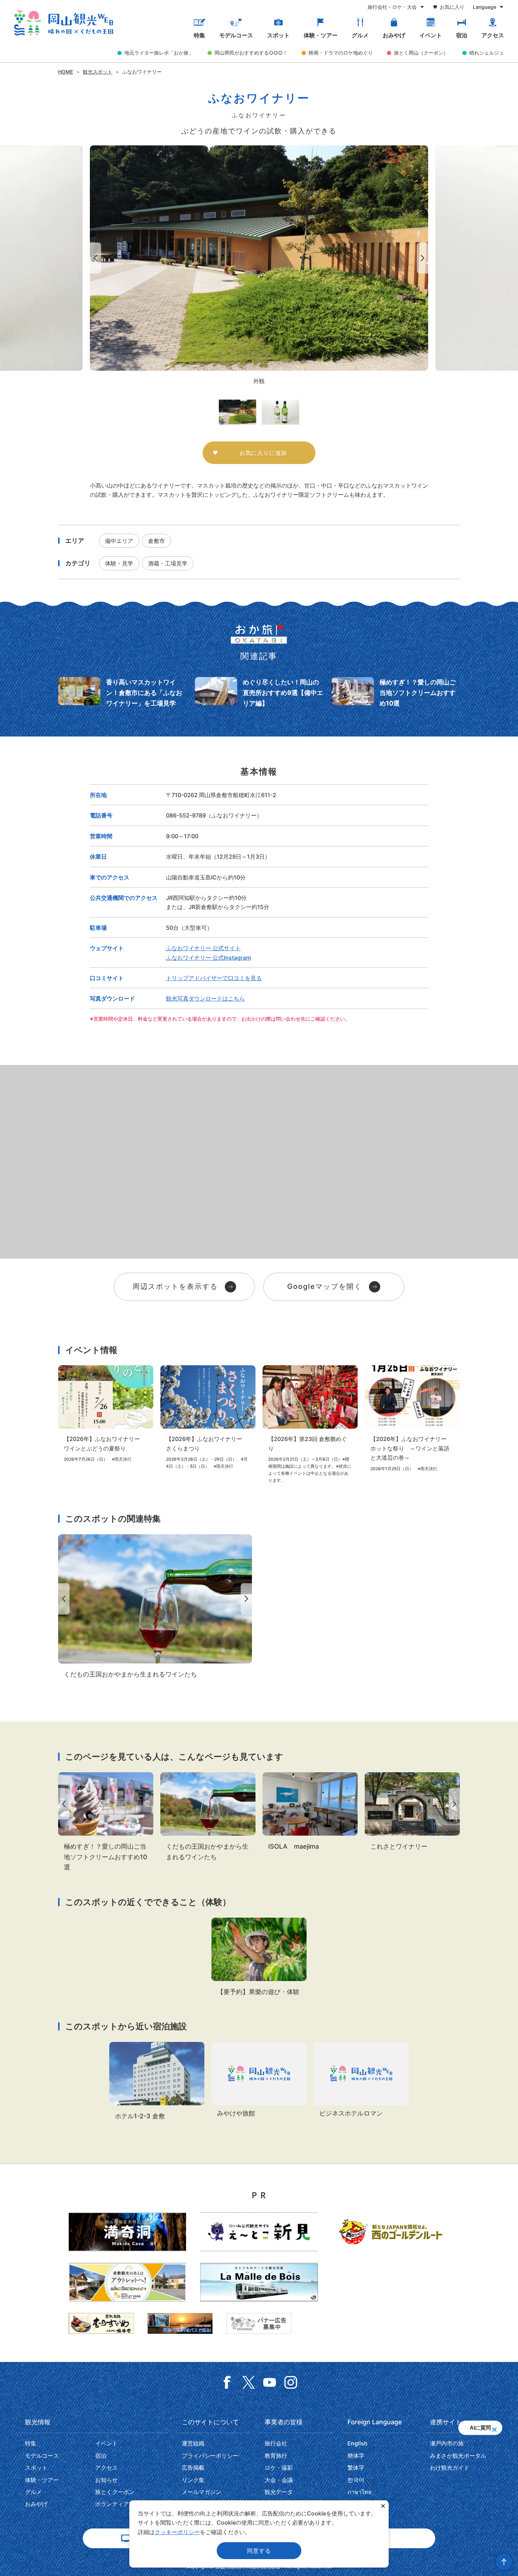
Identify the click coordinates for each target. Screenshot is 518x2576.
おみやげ (394, 35)
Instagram (291, 2382)
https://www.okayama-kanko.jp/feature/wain (155, 1607)
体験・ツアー (321, 35)
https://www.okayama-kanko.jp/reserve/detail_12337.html (361, 2080)
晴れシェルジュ (487, 53)
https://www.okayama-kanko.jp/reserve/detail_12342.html (259, 2080)
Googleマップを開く (325, 1286)
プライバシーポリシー (210, 2456)
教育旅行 (276, 2456)
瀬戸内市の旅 (447, 2443)
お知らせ (106, 2480)
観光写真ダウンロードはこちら (205, 998)
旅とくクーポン (115, 2492)
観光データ (279, 2492)
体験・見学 (119, 563)
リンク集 (193, 2480)
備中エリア (119, 541)
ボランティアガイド (121, 2504)
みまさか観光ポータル (458, 2456)
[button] (494, 2427)
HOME (66, 72)
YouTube (270, 2382)
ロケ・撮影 (279, 2468)
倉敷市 (156, 541)
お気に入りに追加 (263, 453)
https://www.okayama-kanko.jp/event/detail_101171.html (412, 1419)
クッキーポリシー (177, 2532)
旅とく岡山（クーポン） (421, 53)
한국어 (356, 2480)
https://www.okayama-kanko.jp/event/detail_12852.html (310, 1424)
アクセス (493, 35)
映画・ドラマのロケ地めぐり (341, 53)
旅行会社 (276, 2443)
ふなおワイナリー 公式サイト (203, 948)
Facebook (227, 2382)
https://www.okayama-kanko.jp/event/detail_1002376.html (208, 1417)
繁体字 (356, 2468)
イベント (431, 35)
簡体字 (356, 2456)
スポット (278, 35)
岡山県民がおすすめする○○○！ (251, 53)
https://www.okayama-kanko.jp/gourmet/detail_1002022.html (310, 1812)
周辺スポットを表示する (175, 1286)
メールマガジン (202, 2492)
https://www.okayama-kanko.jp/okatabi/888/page (396, 693)
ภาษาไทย (359, 2492)
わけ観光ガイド (450, 2468)
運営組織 (193, 2443)
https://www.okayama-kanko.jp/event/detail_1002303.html (259, 1957)
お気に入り (452, 7)
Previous (94, 258)
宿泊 (462, 35)
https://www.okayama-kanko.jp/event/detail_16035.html (106, 1414)
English (357, 2443)
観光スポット (98, 72)
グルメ (360, 35)
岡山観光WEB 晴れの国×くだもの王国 (64, 23)
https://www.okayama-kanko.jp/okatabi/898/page (259, 693)
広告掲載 (193, 2468)
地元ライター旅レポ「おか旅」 (159, 53)
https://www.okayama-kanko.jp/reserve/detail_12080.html (157, 2082)
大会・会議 (279, 2480)
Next (424, 258)
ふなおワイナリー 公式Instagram (208, 958)
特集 (199, 35)
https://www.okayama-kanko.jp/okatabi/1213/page (122, 693)
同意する (259, 2551)
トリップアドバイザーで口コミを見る (214, 978)
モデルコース (236, 35)
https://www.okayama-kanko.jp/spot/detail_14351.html (412, 1812)
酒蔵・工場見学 (168, 563)
